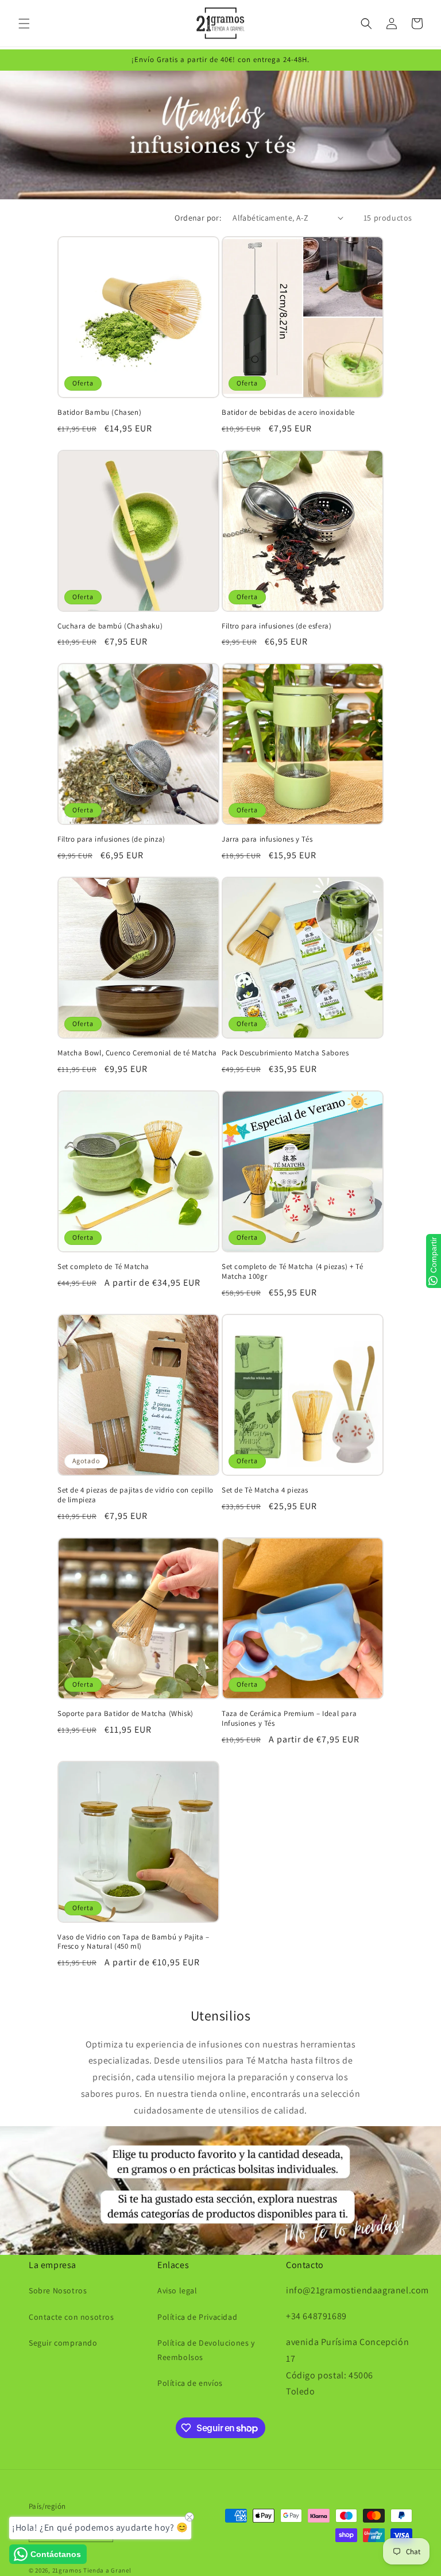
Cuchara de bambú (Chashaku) (110, 626)
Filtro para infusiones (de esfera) (276, 626)
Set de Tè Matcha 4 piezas (265, 1490)
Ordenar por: (198, 218)
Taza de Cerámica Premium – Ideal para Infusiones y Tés (289, 1719)
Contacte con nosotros (71, 2317)
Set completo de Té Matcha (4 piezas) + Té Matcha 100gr (293, 1272)
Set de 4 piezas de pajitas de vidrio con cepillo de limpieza (136, 1495)
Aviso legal (177, 2290)
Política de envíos (190, 2383)
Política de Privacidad (197, 2317)
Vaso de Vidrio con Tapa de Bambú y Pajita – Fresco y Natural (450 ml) (134, 1942)
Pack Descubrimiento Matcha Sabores (285, 1053)
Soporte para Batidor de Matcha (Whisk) (125, 1714)
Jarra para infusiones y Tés (267, 839)
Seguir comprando (63, 2343)
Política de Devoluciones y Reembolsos (206, 2350)
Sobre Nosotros (58, 2290)
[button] (24, 24)
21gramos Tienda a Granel (92, 2570)
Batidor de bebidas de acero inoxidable (288, 412)
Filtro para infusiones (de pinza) (111, 839)
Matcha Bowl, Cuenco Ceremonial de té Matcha (137, 1053)
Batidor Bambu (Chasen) (99, 412)
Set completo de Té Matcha (103, 1267)
